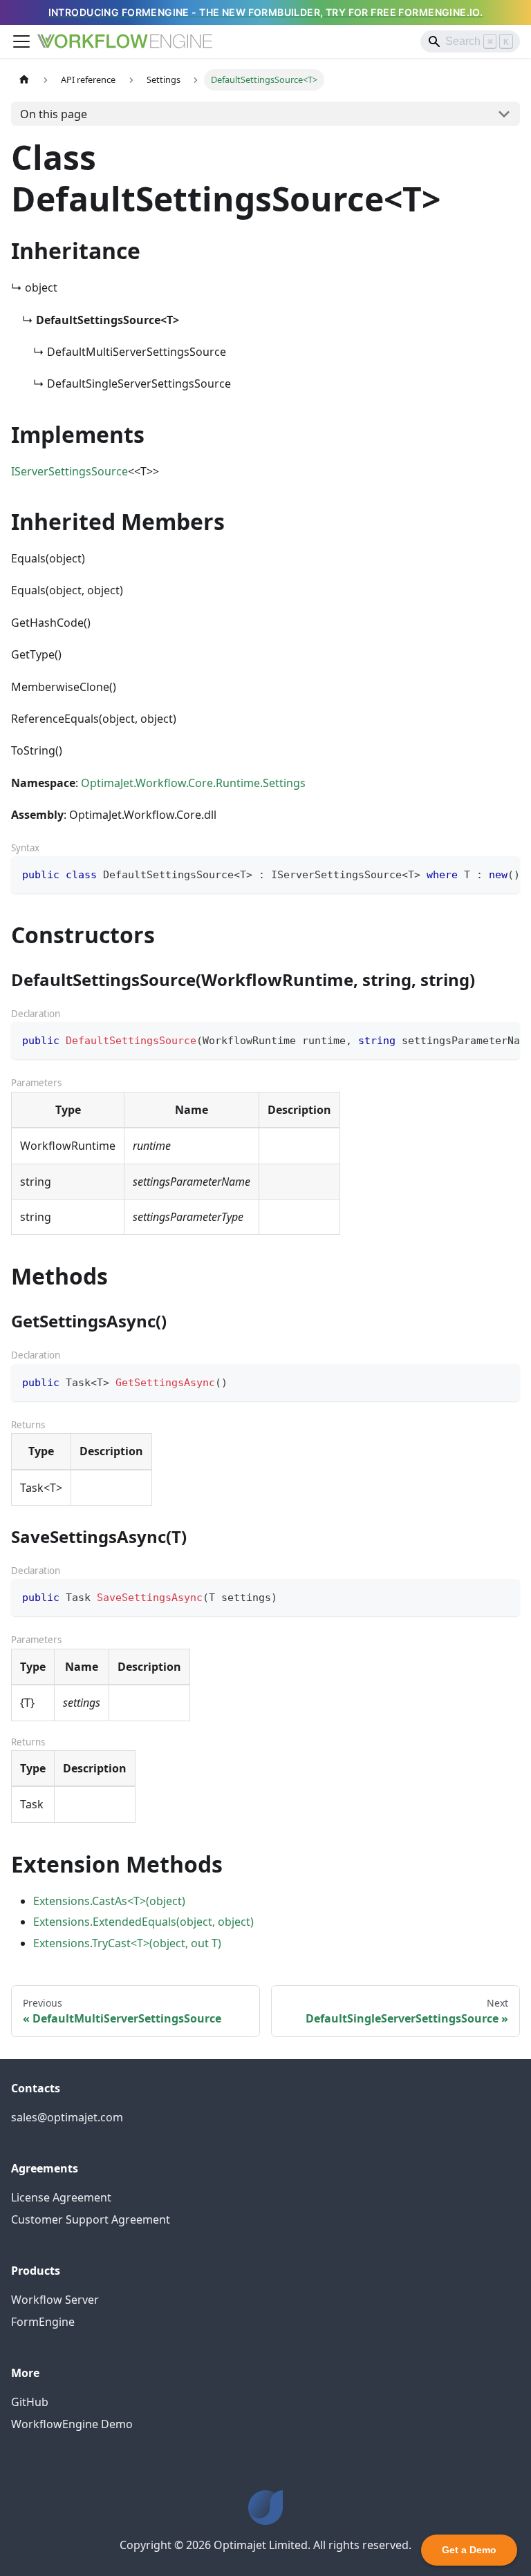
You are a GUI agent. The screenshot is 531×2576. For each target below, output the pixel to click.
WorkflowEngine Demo (72, 2424)
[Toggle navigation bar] (21, 41)
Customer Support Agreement (91, 2219)
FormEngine (43, 2322)
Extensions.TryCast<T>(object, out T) (127, 1943)
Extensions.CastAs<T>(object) (109, 1901)
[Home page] (24, 80)
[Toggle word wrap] (478, 873)
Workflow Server (55, 2300)
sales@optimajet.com (67, 2117)
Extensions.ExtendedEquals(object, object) (143, 1922)
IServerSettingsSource (69, 471)
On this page (54, 114)
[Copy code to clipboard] (503, 873)
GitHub (30, 2402)
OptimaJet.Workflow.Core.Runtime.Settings (193, 783)
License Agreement (61, 2197)
